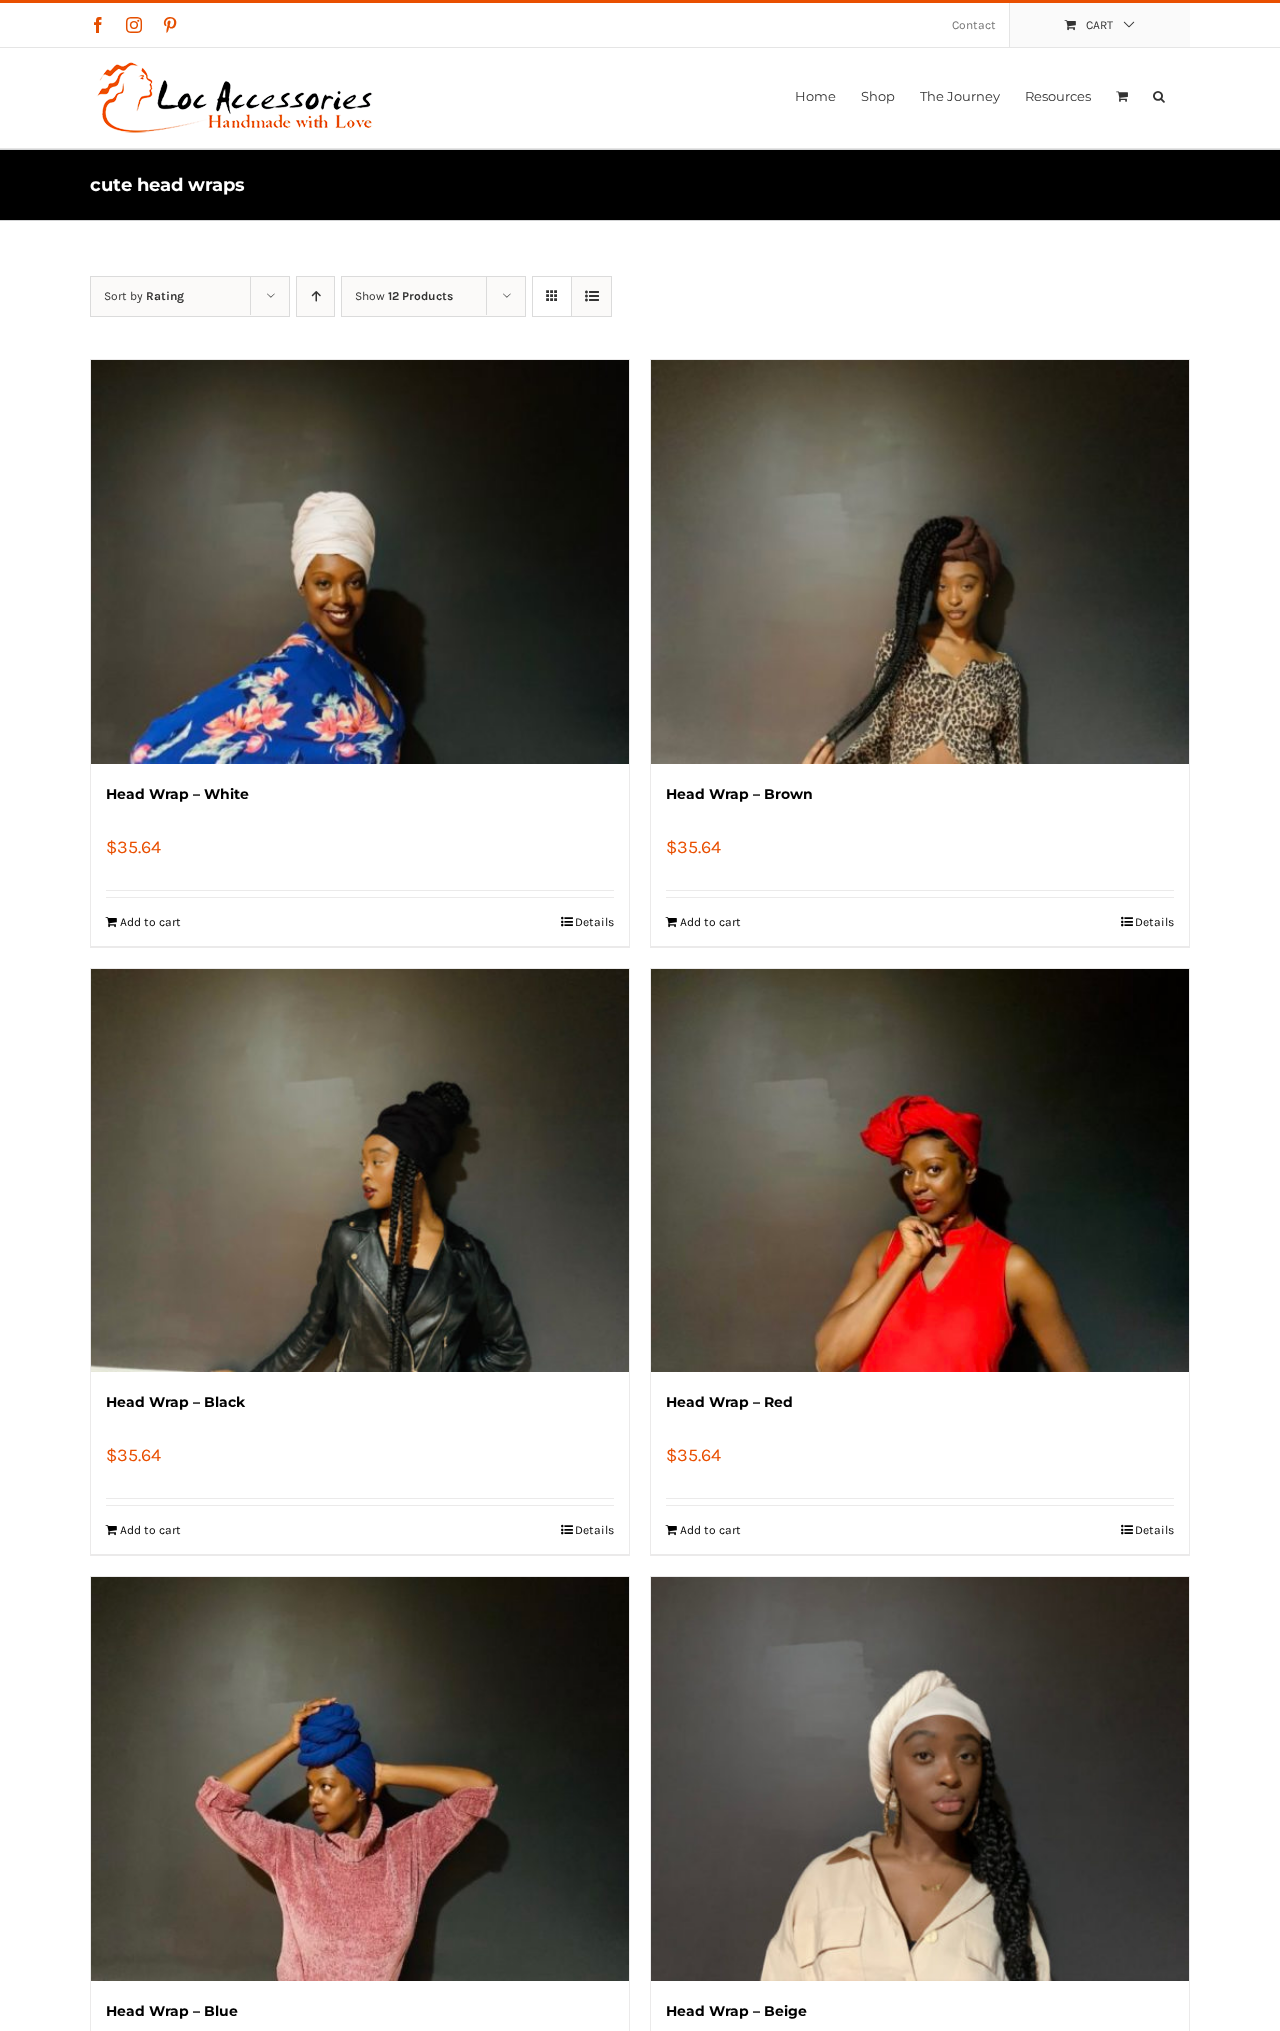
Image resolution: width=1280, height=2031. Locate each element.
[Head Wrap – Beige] (920, 1779)
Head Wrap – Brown (739, 794)
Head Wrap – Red (729, 1402)
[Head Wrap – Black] (360, 1171)
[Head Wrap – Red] (920, 1171)
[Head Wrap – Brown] (920, 562)
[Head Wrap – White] (360, 562)
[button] (1159, 96)
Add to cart (150, 922)
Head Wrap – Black (175, 1402)
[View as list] (591, 296)
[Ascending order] (315, 296)
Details (594, 922)
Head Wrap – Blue (172, 2011)
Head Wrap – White (177, 794)
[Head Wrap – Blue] (360, 1779)
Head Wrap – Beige (736, 2011)
